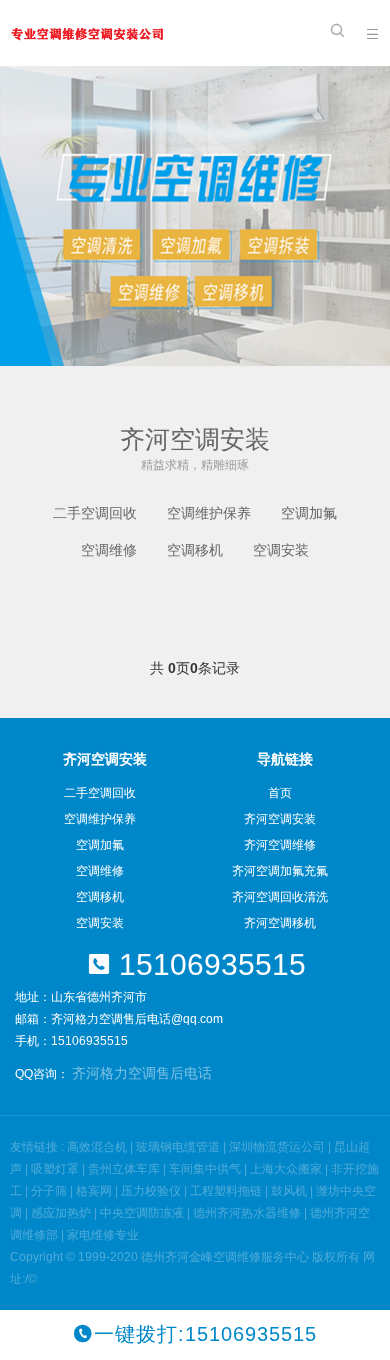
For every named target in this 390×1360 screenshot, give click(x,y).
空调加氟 (309, 513)
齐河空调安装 (280, 819)
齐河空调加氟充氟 (280, 871)
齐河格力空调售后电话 (142, 1073)
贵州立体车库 (124, 1169)
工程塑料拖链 (226, 1191)
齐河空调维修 (280, 845)
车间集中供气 (205, 1169)
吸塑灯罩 (55, 1169)
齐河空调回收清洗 (280, 897)
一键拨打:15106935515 (205, 1334)
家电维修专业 (103, 1235)
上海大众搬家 (286, 1169)
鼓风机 (289, 1191)
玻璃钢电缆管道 (178, 1147)
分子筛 (49, 1191)
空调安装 (281, 550)
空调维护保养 (209, 513)
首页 (280, 793)
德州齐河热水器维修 (247, 1213)
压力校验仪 (151, 1191)
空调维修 (109, 550)
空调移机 (195, 550)
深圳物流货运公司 (277, 1147)
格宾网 (94, 1191)
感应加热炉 (61, 1213)
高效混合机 (97, 1147)
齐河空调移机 (280, 923)
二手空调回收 (95, 513)
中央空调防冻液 (142, 1213)
